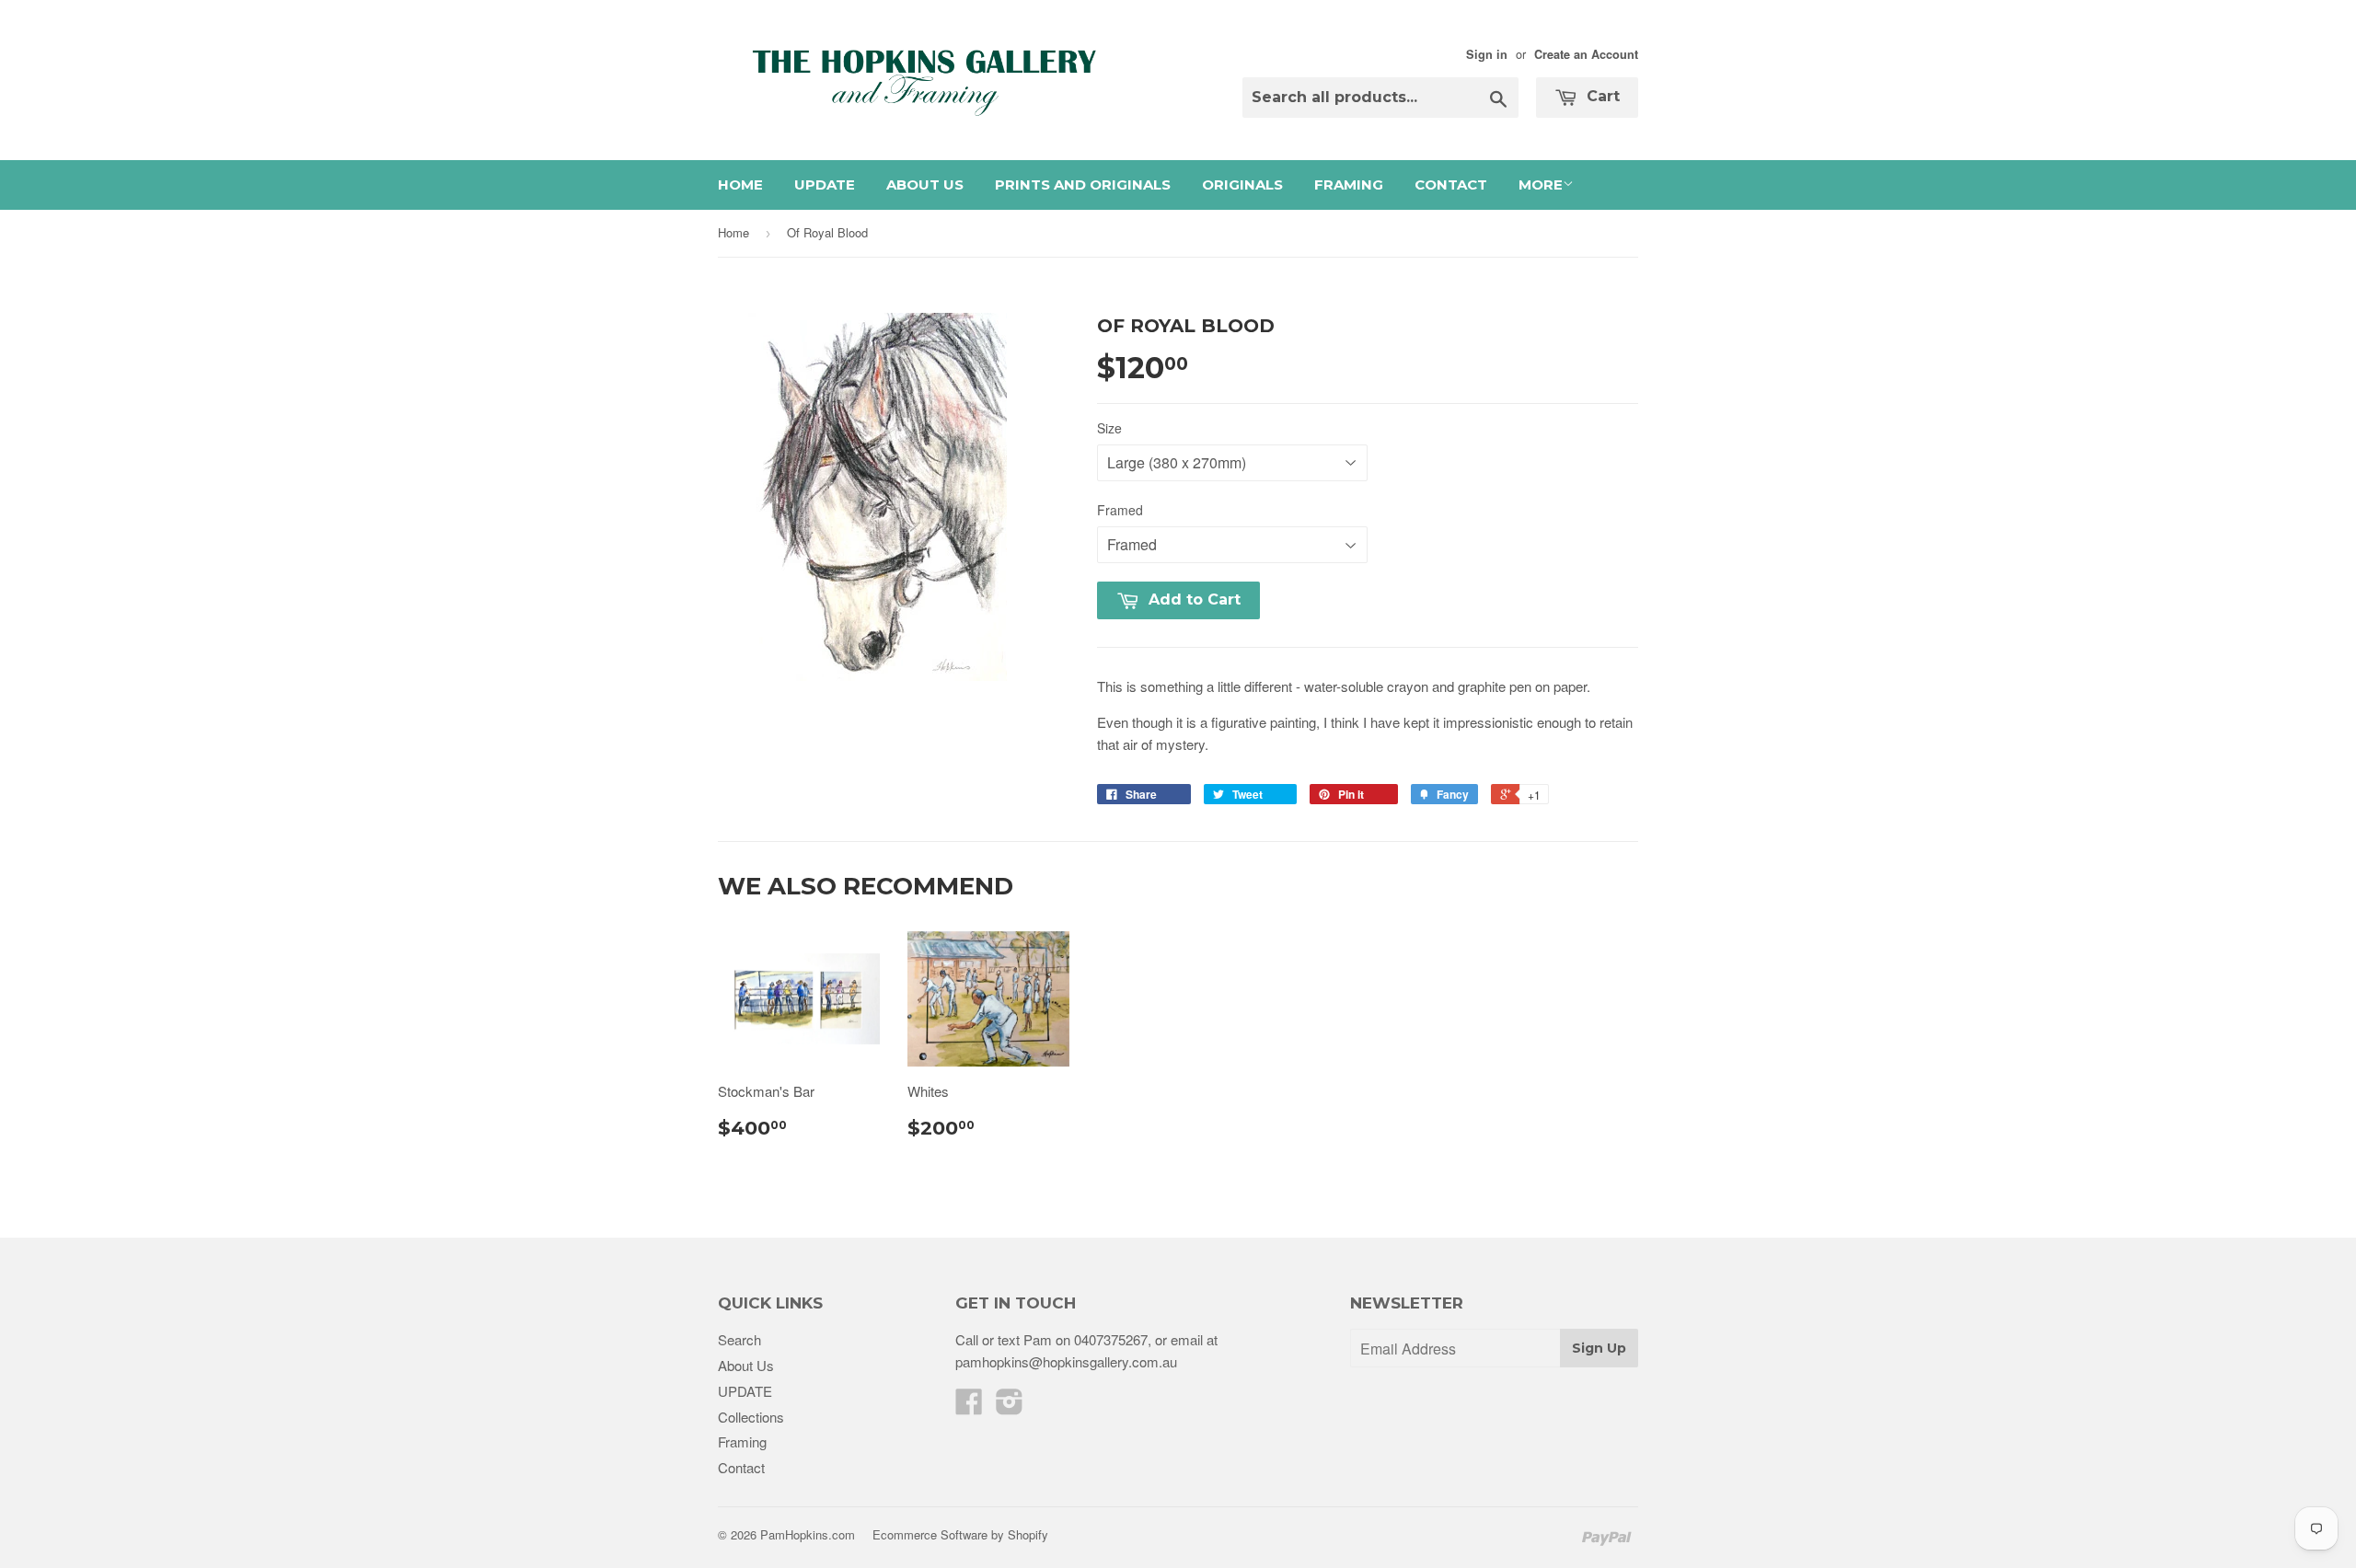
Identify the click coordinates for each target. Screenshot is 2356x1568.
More (1541, 184)
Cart (1601, 96)
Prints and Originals (1083, 184)
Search (739, 1339)
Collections (751, 1417)
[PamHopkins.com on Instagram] (1010, 1407)
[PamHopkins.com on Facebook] (969, 1407)
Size (1109, 428)
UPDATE (825, 184)
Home (740, 184)
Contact (1451, 184)
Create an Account (1586, 54)
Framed (1120, 510)
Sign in (1487, 54)
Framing (1349, 184)
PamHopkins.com (808, 1534)
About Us (925, 184)
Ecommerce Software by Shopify (960, 1534)
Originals (1242, 184)
